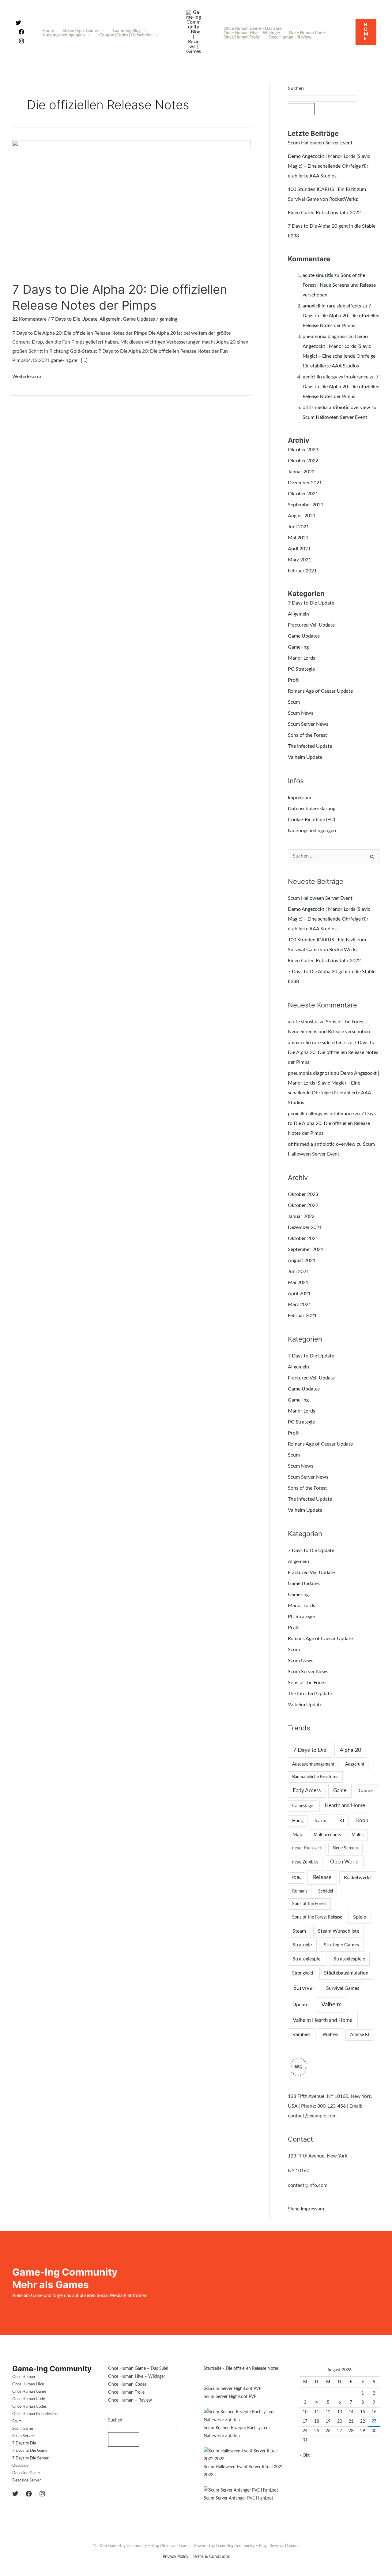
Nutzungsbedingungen (64, 35)
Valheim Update (305, 757)
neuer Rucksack (307, 1848)
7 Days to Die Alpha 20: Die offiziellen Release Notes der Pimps (341, 316)
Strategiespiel (307, 1959)
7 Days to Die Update (74, 319)
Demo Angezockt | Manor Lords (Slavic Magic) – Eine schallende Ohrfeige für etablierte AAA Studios (329, 166)
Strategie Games (341, 1945)
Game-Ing (298, 647)
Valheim (332, 2005)
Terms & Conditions (211, 2557)
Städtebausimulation (346, 1973)
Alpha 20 (350, 1750)
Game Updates (139, 319)
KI (342, 1821)
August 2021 (302, 516)
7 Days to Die (310, 1750)
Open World (344, 1862)
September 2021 (306, 505)
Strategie (302, 1945)
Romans (300, 1891)
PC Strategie (301, 669)
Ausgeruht (355, 1764)
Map (297, 1835)
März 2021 (300, 560)
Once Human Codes (308, 33)
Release (322, 1877)
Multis (358, 1835)
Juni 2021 (298, 527)
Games (366, 1791)
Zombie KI (359, 2035)
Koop (362, 1820)
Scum (294, 702)
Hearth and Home (345, 1805)
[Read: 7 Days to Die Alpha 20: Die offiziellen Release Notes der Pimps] (132, 207)
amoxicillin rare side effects (332, 306)
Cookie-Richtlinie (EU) (311, 820)
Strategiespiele (349, 1959)
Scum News (301, 713)
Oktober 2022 (303, 461)
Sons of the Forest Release (317, 1917)
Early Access (307, 1791)
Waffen (330, 2034)
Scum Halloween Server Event (320, 143)
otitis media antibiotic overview (336, 408)
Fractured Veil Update (311, 625)
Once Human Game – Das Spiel (253, 29)
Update (300, 2005)
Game (340, 1791)
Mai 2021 (298, 538)
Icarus (321, 1821)
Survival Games (343, 1988)
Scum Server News (308, 724)
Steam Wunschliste (339, 1931)
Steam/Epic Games (81, 31)
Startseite (213, 2369)
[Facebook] (21, 32)
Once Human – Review (290, 37)
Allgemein (110, 319)
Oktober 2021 (303, 494)
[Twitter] (18, 23)
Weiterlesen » (27, 376)
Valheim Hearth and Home (323, 2020)
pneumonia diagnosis (325, 337)
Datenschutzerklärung (312, 809)
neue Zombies (305, 1862)
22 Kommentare (29, 319)
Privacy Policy (175, 2557)
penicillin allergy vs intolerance (335, 377)
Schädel (326, 1891)
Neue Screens (346, 1848)
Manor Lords (302, 658)
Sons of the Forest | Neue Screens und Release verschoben (339, 285)
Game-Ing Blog (127, 31)
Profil (294, 680)
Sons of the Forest (307, 735)
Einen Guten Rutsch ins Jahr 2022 (324, 213)
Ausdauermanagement (313, 1764)
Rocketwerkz (358, 1878)
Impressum (300, 798)
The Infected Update (310, 746)
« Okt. (305, 2455)
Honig (298, 1821)
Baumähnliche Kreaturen (315, 1777)
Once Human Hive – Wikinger (252, 33)
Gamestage (303, 1806)
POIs (297, 1878)
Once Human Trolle (242, 37)
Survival (303, 1988)
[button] (366, 32)
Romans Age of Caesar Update (320, 691)
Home (48, 31)
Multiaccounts (327, 1835)
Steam (299, 1931)
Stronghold (303, 1973)
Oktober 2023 (303, 450)
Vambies (302, 2034)
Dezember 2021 (305, 483)
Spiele (360, 1917)
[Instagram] (21, 41)
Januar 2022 (301, 472)
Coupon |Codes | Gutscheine (126, 35)
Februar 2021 (302, 571)
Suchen (296, 88)
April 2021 (299, 549)
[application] (101, 31)
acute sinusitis (318, 275)
